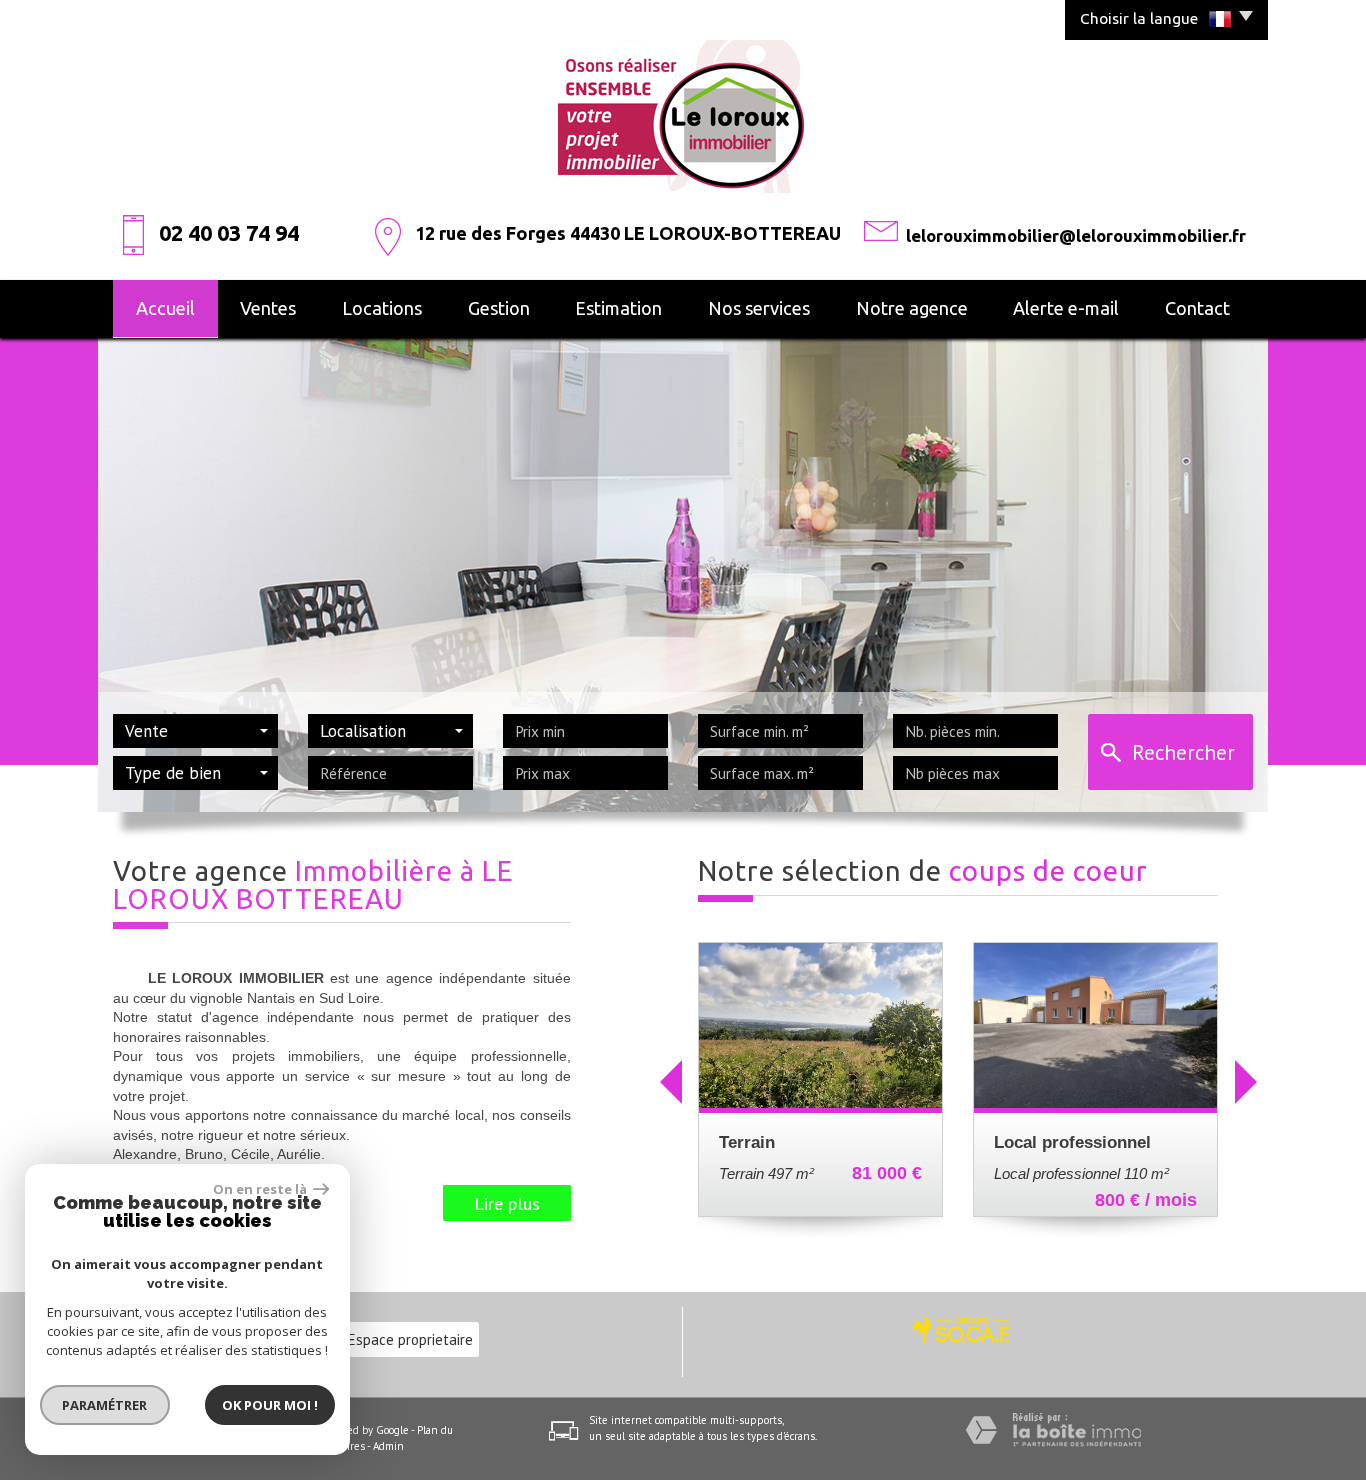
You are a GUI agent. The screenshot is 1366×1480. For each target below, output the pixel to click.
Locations (382, 308)
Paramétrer (105, 1405)
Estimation (618, 308)
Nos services (759, 308)
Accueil (165, 308)
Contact (1197, 308)
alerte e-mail (1066, 308)
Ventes (268, 308)
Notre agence (912, 308)
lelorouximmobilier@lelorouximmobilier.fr (1076, 235)
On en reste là (261, 1189)
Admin (388, 1446)
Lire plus (507, 1203)
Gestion (499, 308)
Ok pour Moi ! (270, 1405)
